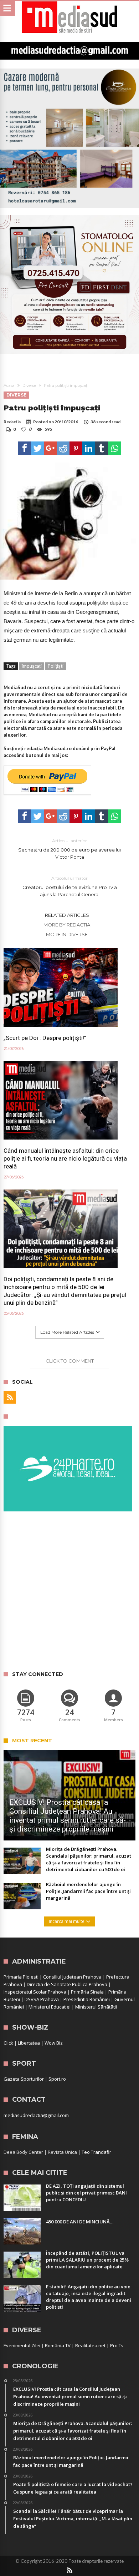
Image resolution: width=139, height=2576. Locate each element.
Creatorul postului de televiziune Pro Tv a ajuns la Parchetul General (70, 886)
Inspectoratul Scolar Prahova (35, 1992)
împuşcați (32, 666)
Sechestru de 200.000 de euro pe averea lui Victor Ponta (69, 849)
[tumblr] (102, 448)
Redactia (12, 422)
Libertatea (29, 2043)
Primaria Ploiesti (21, 1977)
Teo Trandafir (96, 2152)
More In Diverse (67, 934)
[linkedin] (89, 448)
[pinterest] (76, 448)
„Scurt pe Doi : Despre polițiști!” (45, 1038)
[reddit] (63, 448)
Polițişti (56, 666)
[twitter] (37, 448)
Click (8, 2043)
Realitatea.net (90, 2345)
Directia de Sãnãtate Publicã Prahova (67, 1984)
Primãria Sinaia (87, 1992)
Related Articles (67, 915)
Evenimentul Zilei (22, 2345)
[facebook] (25, 448)
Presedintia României (87, 1999)
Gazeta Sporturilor (24, 2079)
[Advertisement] (69, 1592)
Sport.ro (57, 2079)
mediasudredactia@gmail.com (36, 2115)
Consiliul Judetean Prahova (72, 1977)
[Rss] (10, 1397)
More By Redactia (67, 925)
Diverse (29, 385)
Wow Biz (54, 2043)
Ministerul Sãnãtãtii (96, 2007)
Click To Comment (70, 1361)
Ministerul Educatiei (50, 2007)
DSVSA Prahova (42, 1999)
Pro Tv (117, 2345)
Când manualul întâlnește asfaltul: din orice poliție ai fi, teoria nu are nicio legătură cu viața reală (65, 1158)
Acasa (9, 385)
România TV (58, 2345)
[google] (50, 448)
